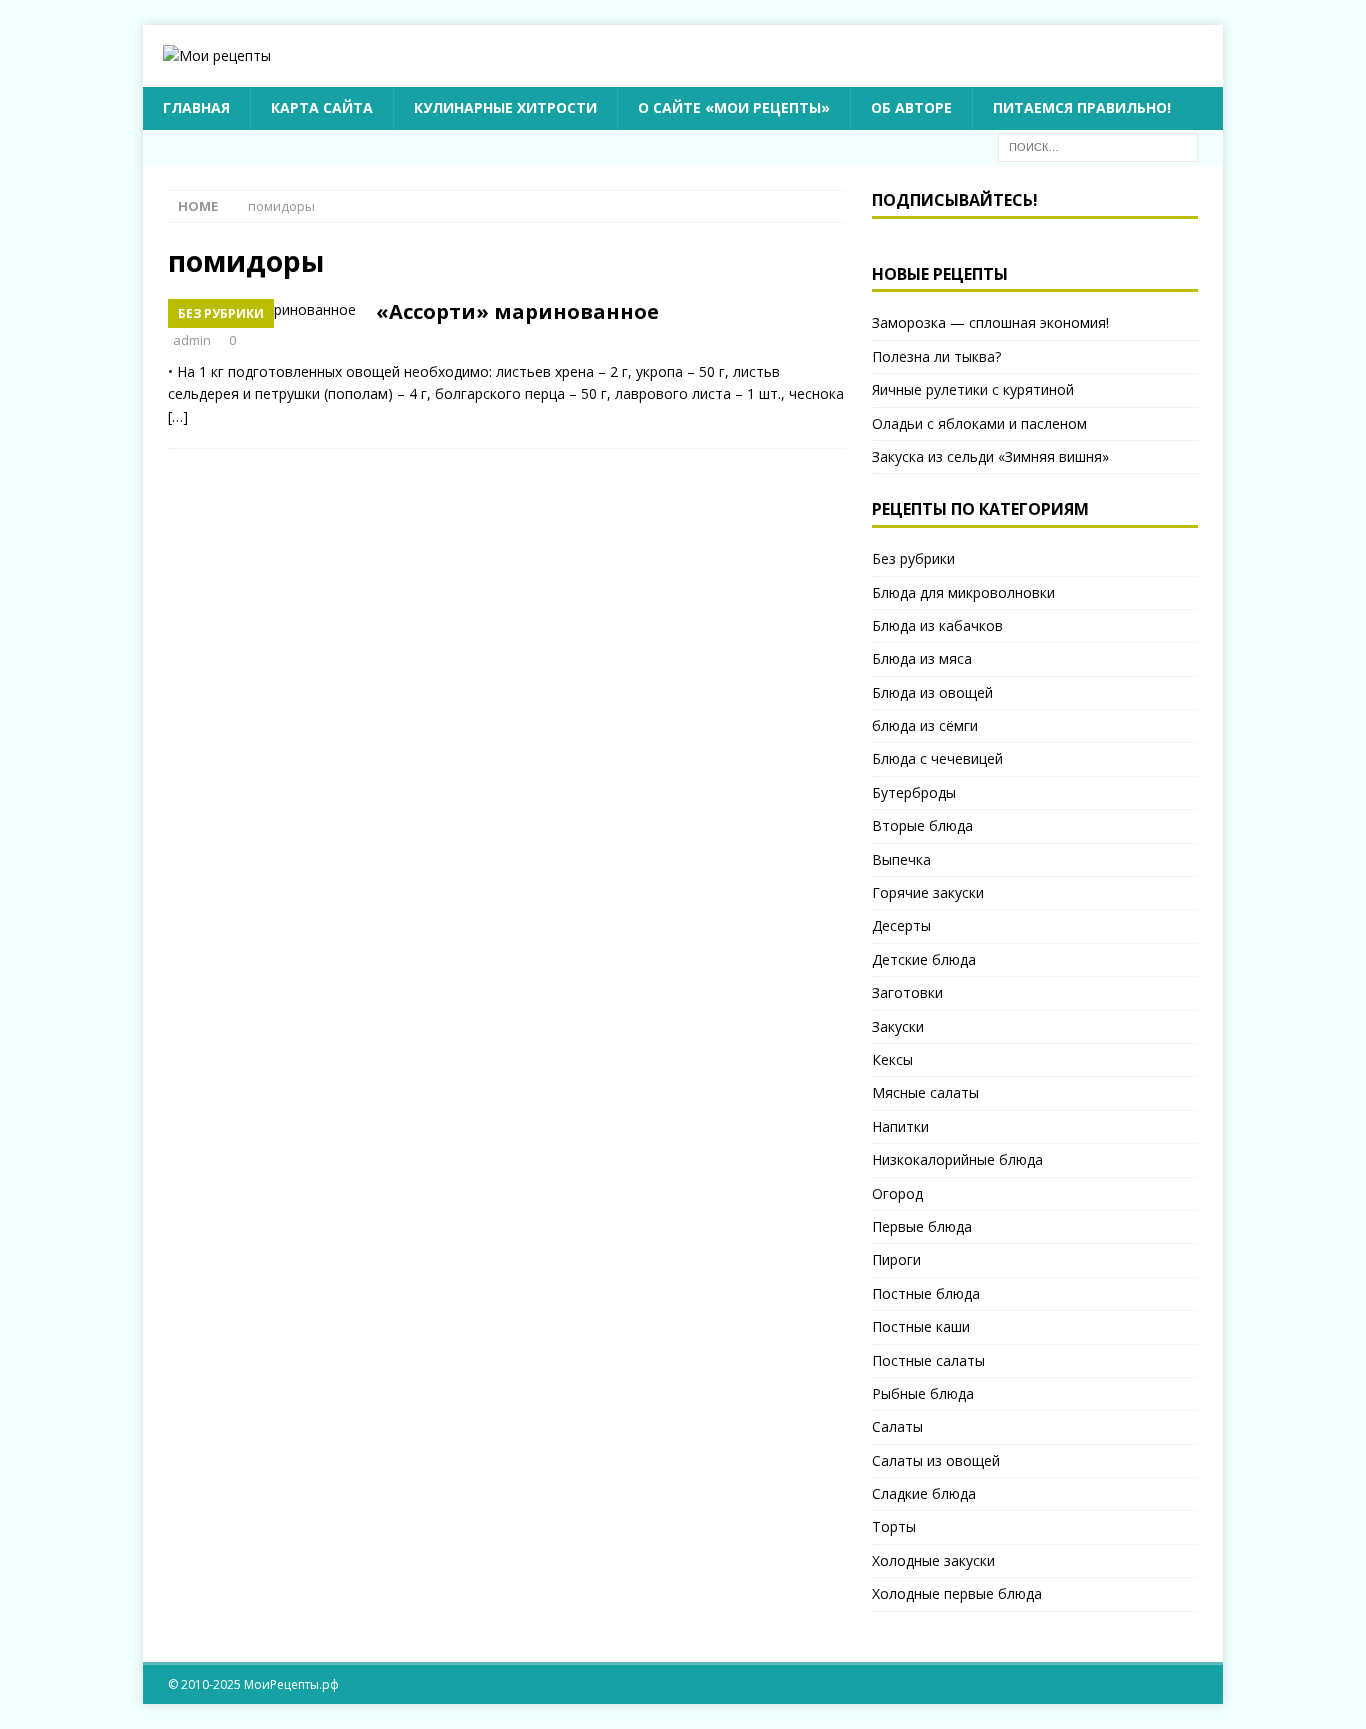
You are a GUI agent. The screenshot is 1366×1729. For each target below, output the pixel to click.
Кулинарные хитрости (505, 107)
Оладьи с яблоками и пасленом (979, 423)
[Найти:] (1098, 145)
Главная (196, 107)
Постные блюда (926, 1293)
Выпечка (901, 859)
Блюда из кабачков (937, 625)
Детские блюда (924, 959)
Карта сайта (322, 107)
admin (192, 340)
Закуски (898, 1026)
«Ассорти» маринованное (517, 311)
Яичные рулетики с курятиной (973, 389)
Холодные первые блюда (957, 1593)
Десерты (901, 925)
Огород (897, 1193)
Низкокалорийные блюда (957, 1159)
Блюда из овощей (932, 692)
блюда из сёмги (925, 725)
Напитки (900, 1126)
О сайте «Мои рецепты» (734, 107)
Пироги (896, 1259)
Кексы (892, 1059)
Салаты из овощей (936, 1460)
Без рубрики (913, 558)
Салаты (897, 1426)
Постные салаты (928, 1360)
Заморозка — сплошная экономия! (990, 322)
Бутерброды (914, 792)
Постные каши (921, 1326)
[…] (178, 416)
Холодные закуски (933, 1560)
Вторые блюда (922, 825)
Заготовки (907, 992)
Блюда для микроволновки (963, 592)
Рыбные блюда (923, 1393)
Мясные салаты (925, 1092)
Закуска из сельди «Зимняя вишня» (990, 456)
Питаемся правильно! (1082, 107)
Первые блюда (922, 1226)
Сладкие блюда (924, 1493)
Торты (894, 1526)
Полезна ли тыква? (936, 356)
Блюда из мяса (922, 658)
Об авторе (911, 107)
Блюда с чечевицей (937, 758)
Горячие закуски (928, 892)
